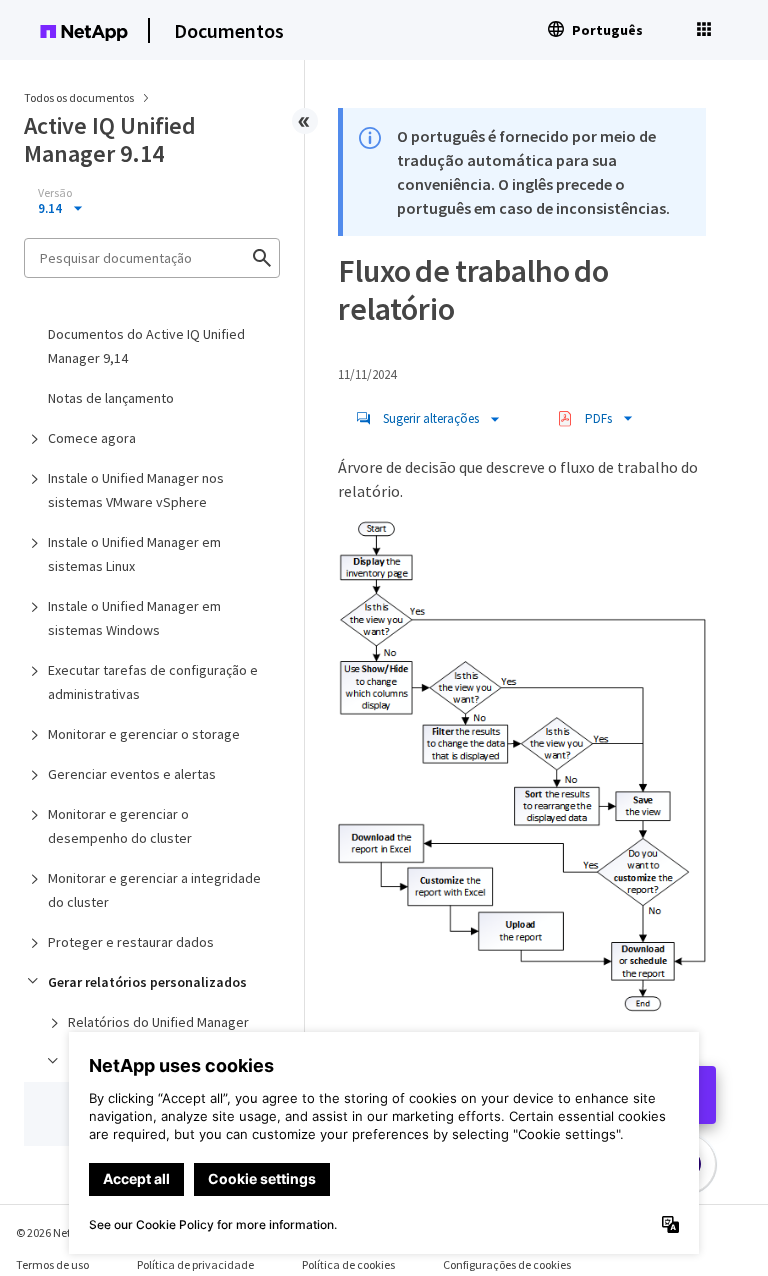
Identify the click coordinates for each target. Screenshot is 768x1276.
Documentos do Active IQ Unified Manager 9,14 (146, 346)
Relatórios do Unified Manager (158, 1022)
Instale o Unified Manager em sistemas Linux (134, 554)
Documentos (229, 30)
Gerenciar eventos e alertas (132, 774)
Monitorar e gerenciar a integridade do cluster (154, 890)
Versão (55, 193)
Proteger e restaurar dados (131, 942)
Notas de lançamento (111, 398)
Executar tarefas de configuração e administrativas (153, 682)
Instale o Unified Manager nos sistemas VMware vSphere (136, 490)
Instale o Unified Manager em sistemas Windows (134, 618)
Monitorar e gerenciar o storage (144, 734)
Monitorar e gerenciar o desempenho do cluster (120, 826)
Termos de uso (52, 1264)
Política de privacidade (195, 1264)
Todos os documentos (79, 97)
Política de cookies (348, 1264)
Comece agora (92, 438)
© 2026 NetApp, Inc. (65, 1232)
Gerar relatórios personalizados (147, 982)
